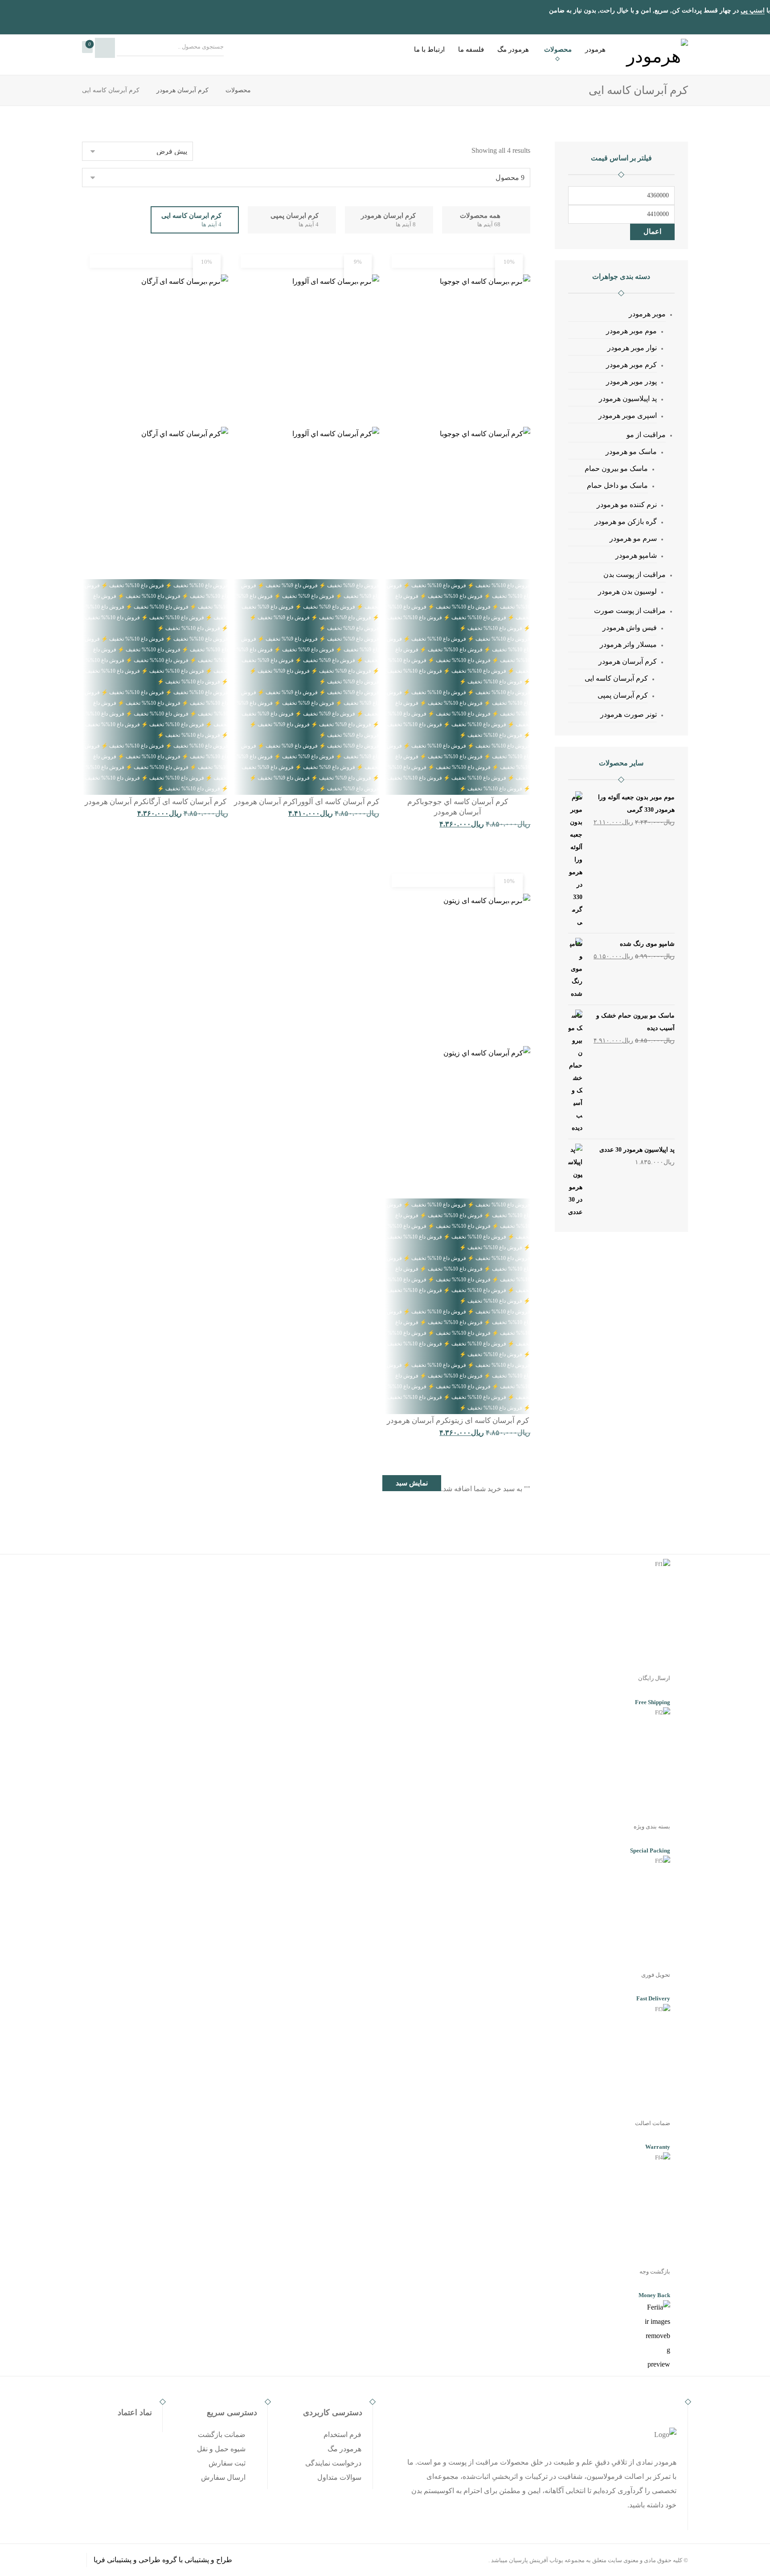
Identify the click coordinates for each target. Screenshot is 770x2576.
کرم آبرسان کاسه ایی (616, 678)
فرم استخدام (342, 2435)
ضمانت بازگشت (222, 2435)
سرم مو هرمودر (633, 538)
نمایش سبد (412, 1483)
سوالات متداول (339, 2477)
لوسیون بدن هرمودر (627, 591)
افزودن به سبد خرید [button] (490, 844)
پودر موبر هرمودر (631, 382)
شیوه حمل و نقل (221, 2449)
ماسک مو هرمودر (631, 452)
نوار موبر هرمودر (632, 348)
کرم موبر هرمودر (631, 365)
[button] (87, 47)
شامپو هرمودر (636, 555)
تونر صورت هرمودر (629, 714)
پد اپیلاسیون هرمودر (628, 399)
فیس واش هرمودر (630, 628)
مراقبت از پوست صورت (630, 611)
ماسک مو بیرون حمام (616, 468)
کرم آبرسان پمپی (623, 695)
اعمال (652, 231)
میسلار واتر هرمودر (628, 644)
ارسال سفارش (223, 2477)
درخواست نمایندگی (333, 2463)
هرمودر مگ (344, 2449)
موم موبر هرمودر (631, 331)
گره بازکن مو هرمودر (626, 521)
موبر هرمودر (647, 314)
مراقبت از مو (646, 435)
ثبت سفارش (227, 2463)
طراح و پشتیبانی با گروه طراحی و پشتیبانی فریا (163, 2560)
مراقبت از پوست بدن (635, 574)
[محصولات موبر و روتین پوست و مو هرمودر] (655, 53)
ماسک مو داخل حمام (617, 485)
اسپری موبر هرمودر (628, 415)
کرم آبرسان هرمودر (628, 661)
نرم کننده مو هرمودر (627, 505)
